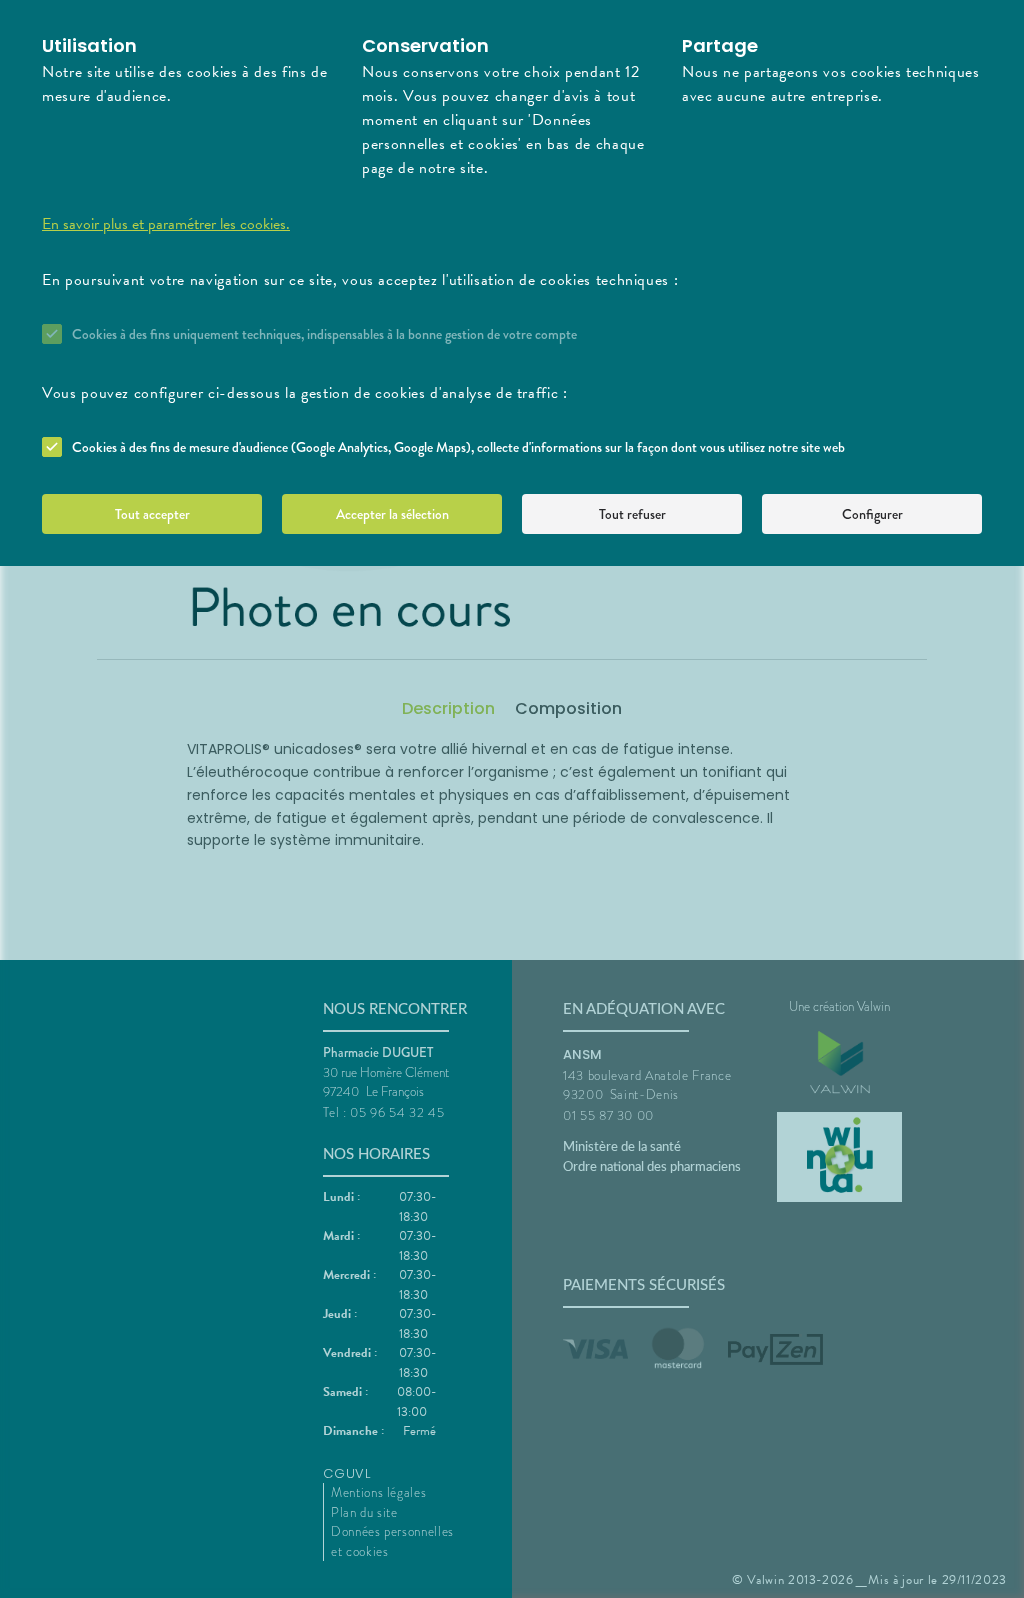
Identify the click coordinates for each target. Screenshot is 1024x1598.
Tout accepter (152, 514)
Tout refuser (632, 514)
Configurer (872, 514)
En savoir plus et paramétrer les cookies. (166, 224)
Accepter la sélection (392, 514)
